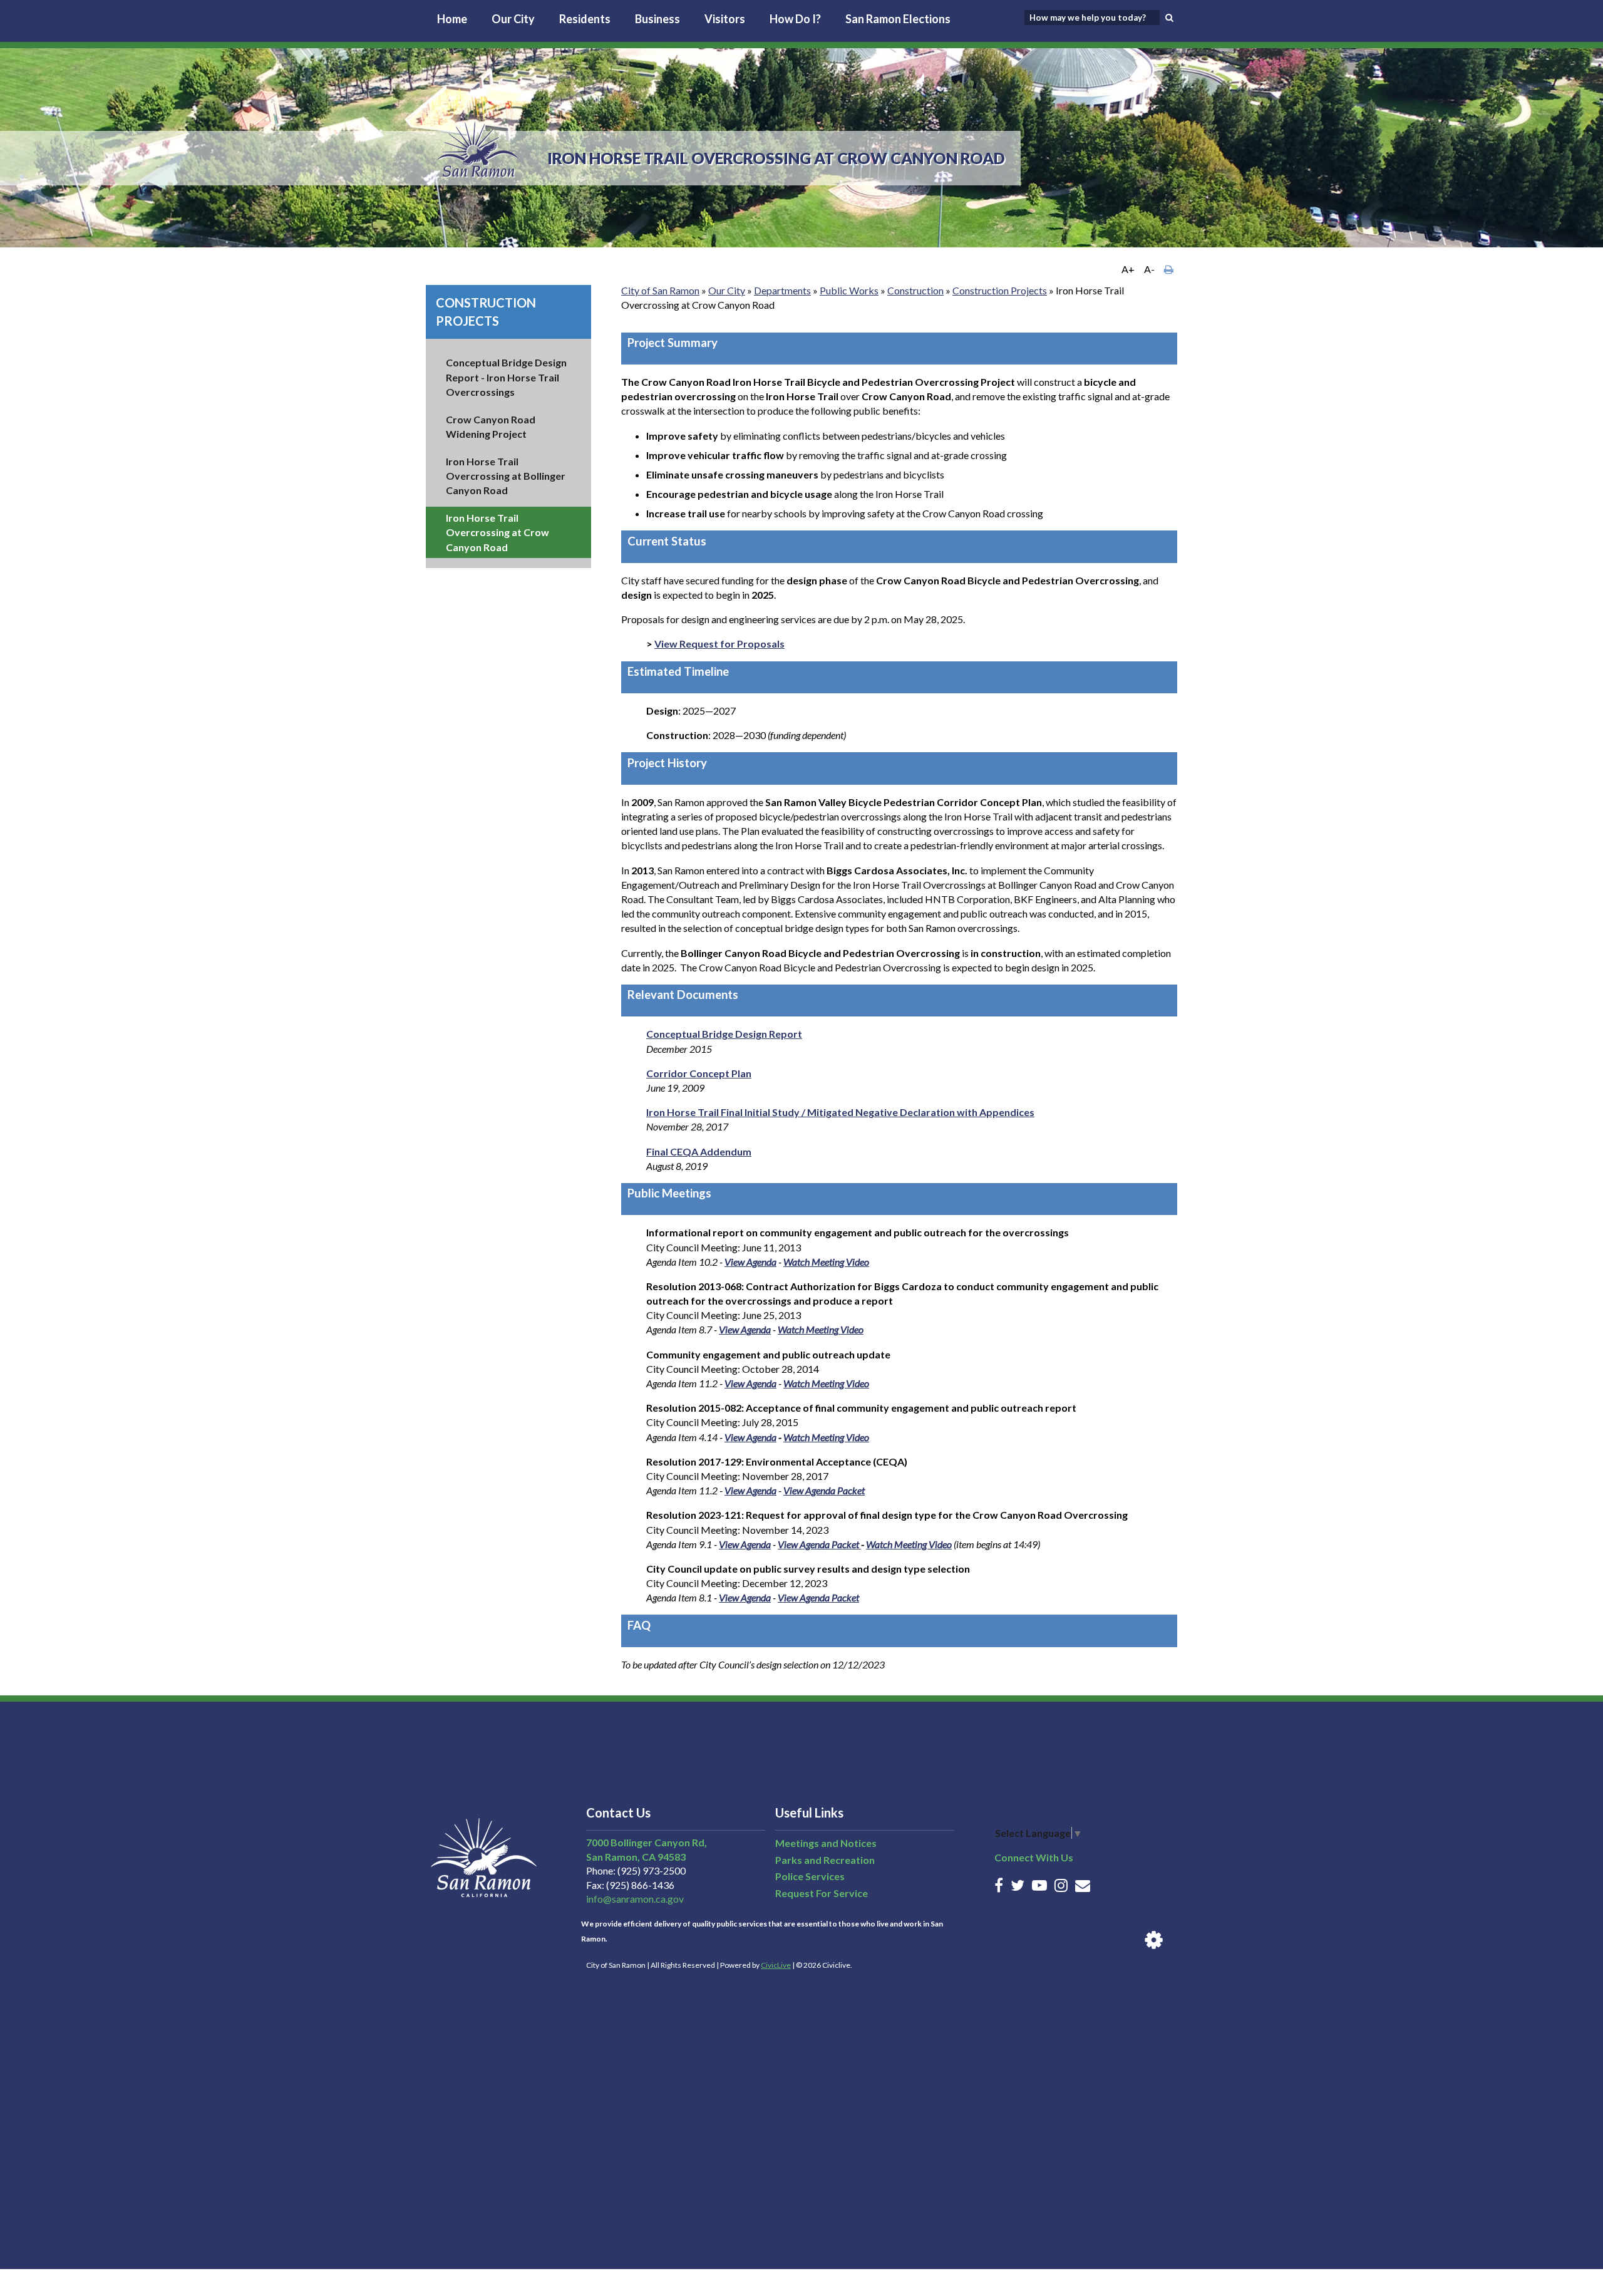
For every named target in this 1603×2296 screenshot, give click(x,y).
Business (657, 19)
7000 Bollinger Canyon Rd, (647, 1842)
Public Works (849, 290)
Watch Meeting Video (826, 1262)
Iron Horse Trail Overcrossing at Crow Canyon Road (497, 532)
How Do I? (795, 19)
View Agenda (750, 1262)
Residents (585, 19)
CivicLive (776, 1965)
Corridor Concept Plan (699, 1073)
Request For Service (822, 1893)
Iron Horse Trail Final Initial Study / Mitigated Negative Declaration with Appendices (840, 1112)
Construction (915, 290)
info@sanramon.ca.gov (635, 1899)
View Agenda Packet (824, 1490)
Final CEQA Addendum (699, 1151)
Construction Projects (1000, 290)
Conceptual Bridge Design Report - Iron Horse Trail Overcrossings (506, 377)
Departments (782, 290)
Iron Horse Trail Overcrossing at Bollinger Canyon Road (506, 476)
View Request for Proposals (719, 644)
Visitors (725, 19)
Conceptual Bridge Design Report (724, 1034)
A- (1149, 269)
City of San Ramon (660, 290)
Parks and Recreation (825, 1860)
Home (452, 19)
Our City (513, 19)
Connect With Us (1034, 1857)
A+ (1128, 269)
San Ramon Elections (898, 19)
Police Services (810, 1876)
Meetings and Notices (826, 1843)
